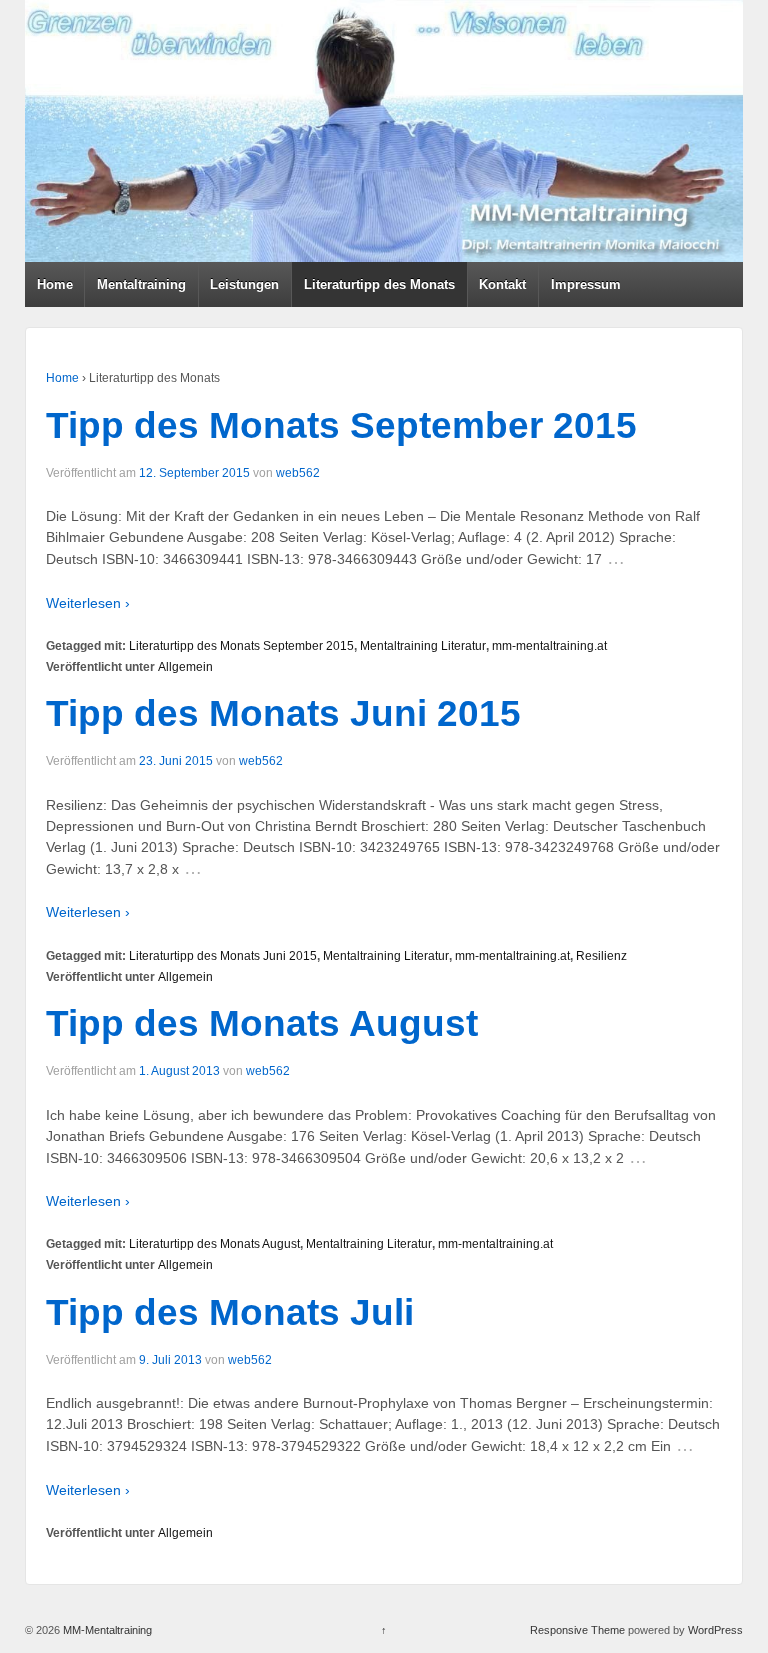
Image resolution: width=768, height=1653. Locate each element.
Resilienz (601, 956)
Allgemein (185, 667)
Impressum (586, 284)
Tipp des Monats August (262, 1023)
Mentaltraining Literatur (423, 646)
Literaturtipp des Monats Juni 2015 (223, 956)
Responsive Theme (577, 1630)
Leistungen (244, 284)
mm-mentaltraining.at (549, 646)
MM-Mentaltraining (106, 1630)
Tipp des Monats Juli (230, 1312)
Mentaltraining (141, 284)
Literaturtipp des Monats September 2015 (241, 646)
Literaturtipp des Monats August (214, 1244)
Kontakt (502, 284)
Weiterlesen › (88, 603)
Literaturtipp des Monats (379, 284)
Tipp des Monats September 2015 (341, 425)
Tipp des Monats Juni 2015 (283, 713)
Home (55, 284)
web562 (298, 473)
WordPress (715, 1630)
